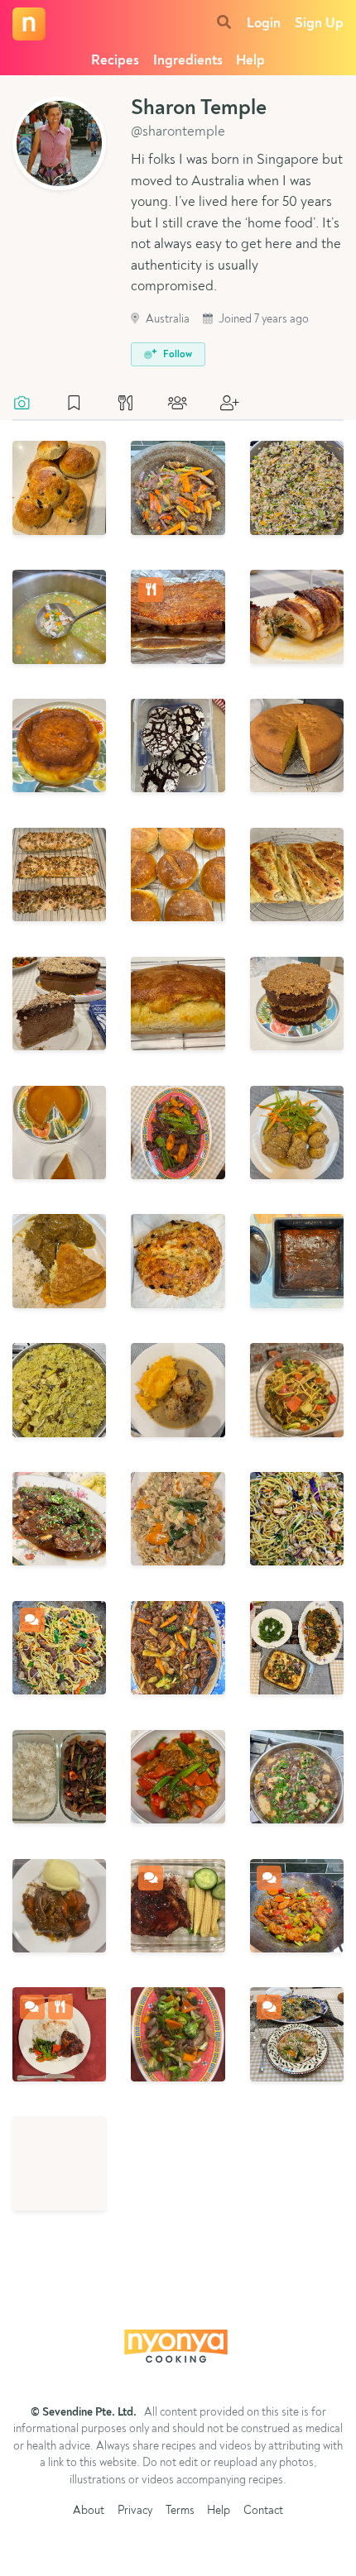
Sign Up (319, 24)
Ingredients (188, 61)
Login (264, 24)
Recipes (115, 61)
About (89, 2511)
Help (250, 61)
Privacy (135, 2511)
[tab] (30, 404)
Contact (263, 2511)
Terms (180, 2511)
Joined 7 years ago (262, 320)
